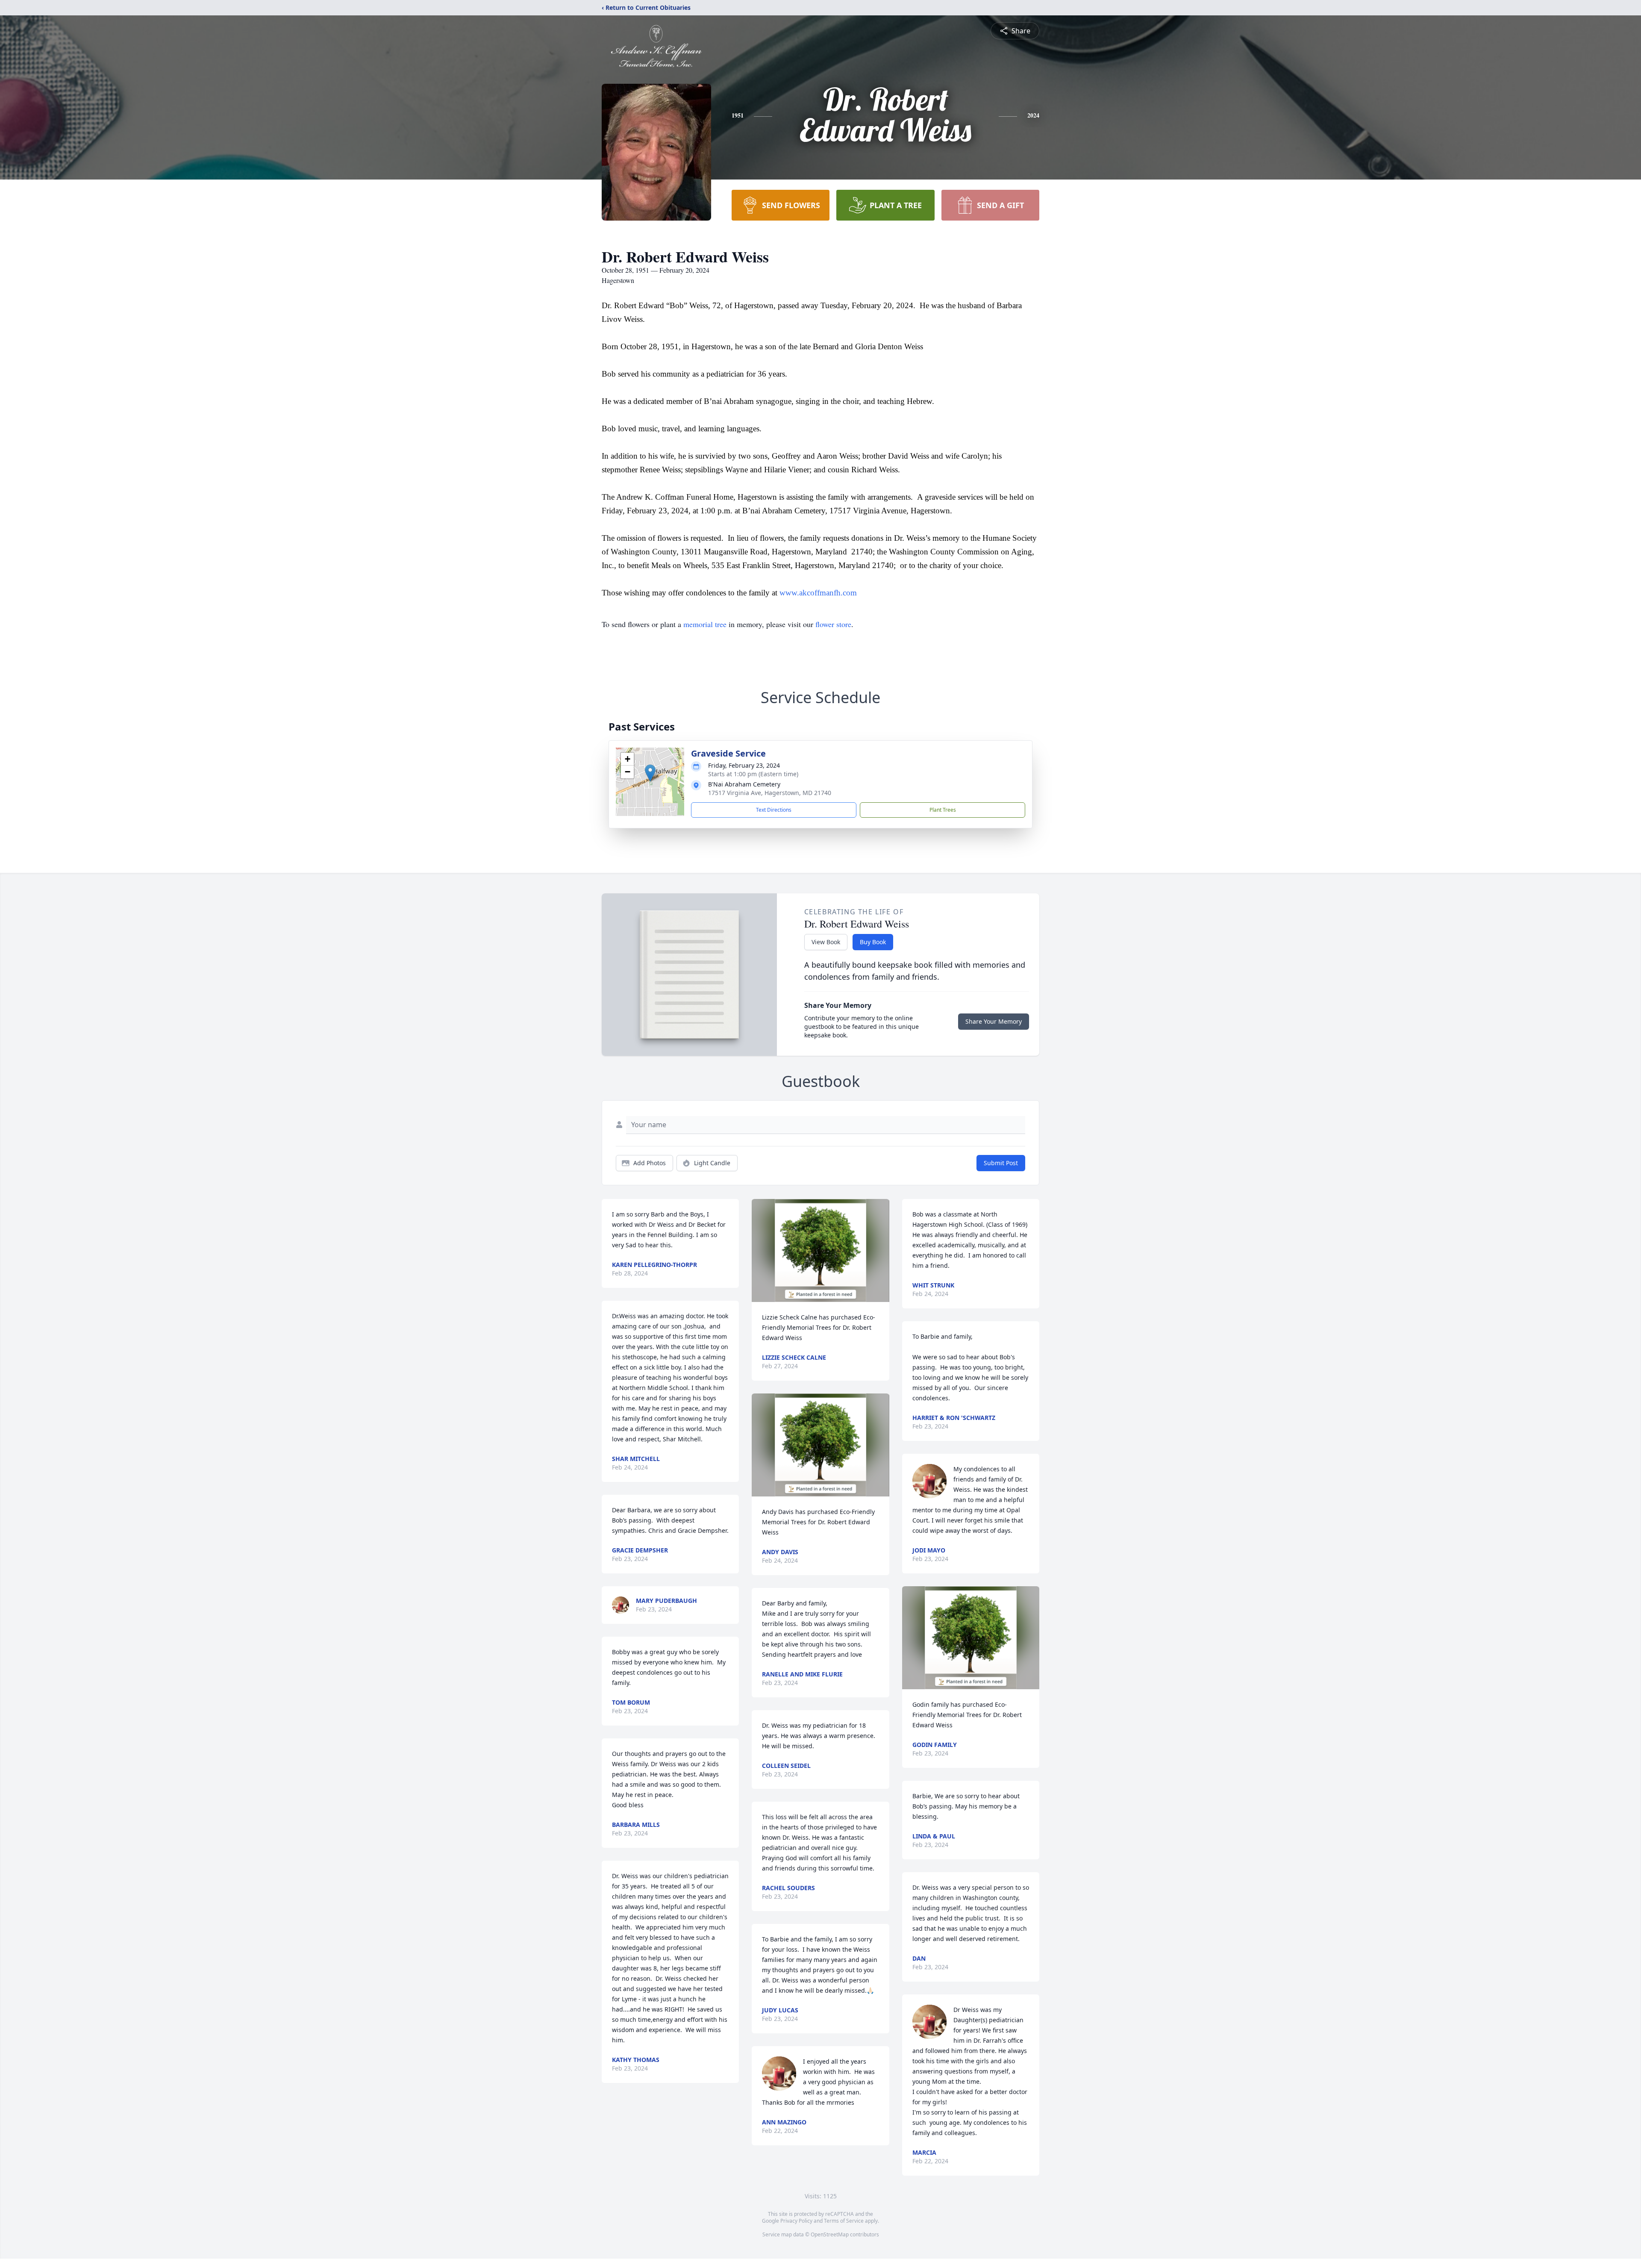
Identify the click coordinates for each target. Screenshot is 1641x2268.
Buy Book (873, 942)
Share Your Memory (994, 1021)
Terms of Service (844, 2221)
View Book (826, 942)
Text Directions (774, 810)
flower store (833, 624)
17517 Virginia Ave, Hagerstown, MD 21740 (770, 793)
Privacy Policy (796, 2221)
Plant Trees (943, 810)
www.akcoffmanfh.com (818, 593)
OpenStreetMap (830, 2234)
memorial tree (705, 624)
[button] (650, 773)
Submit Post (1001, 1163)
